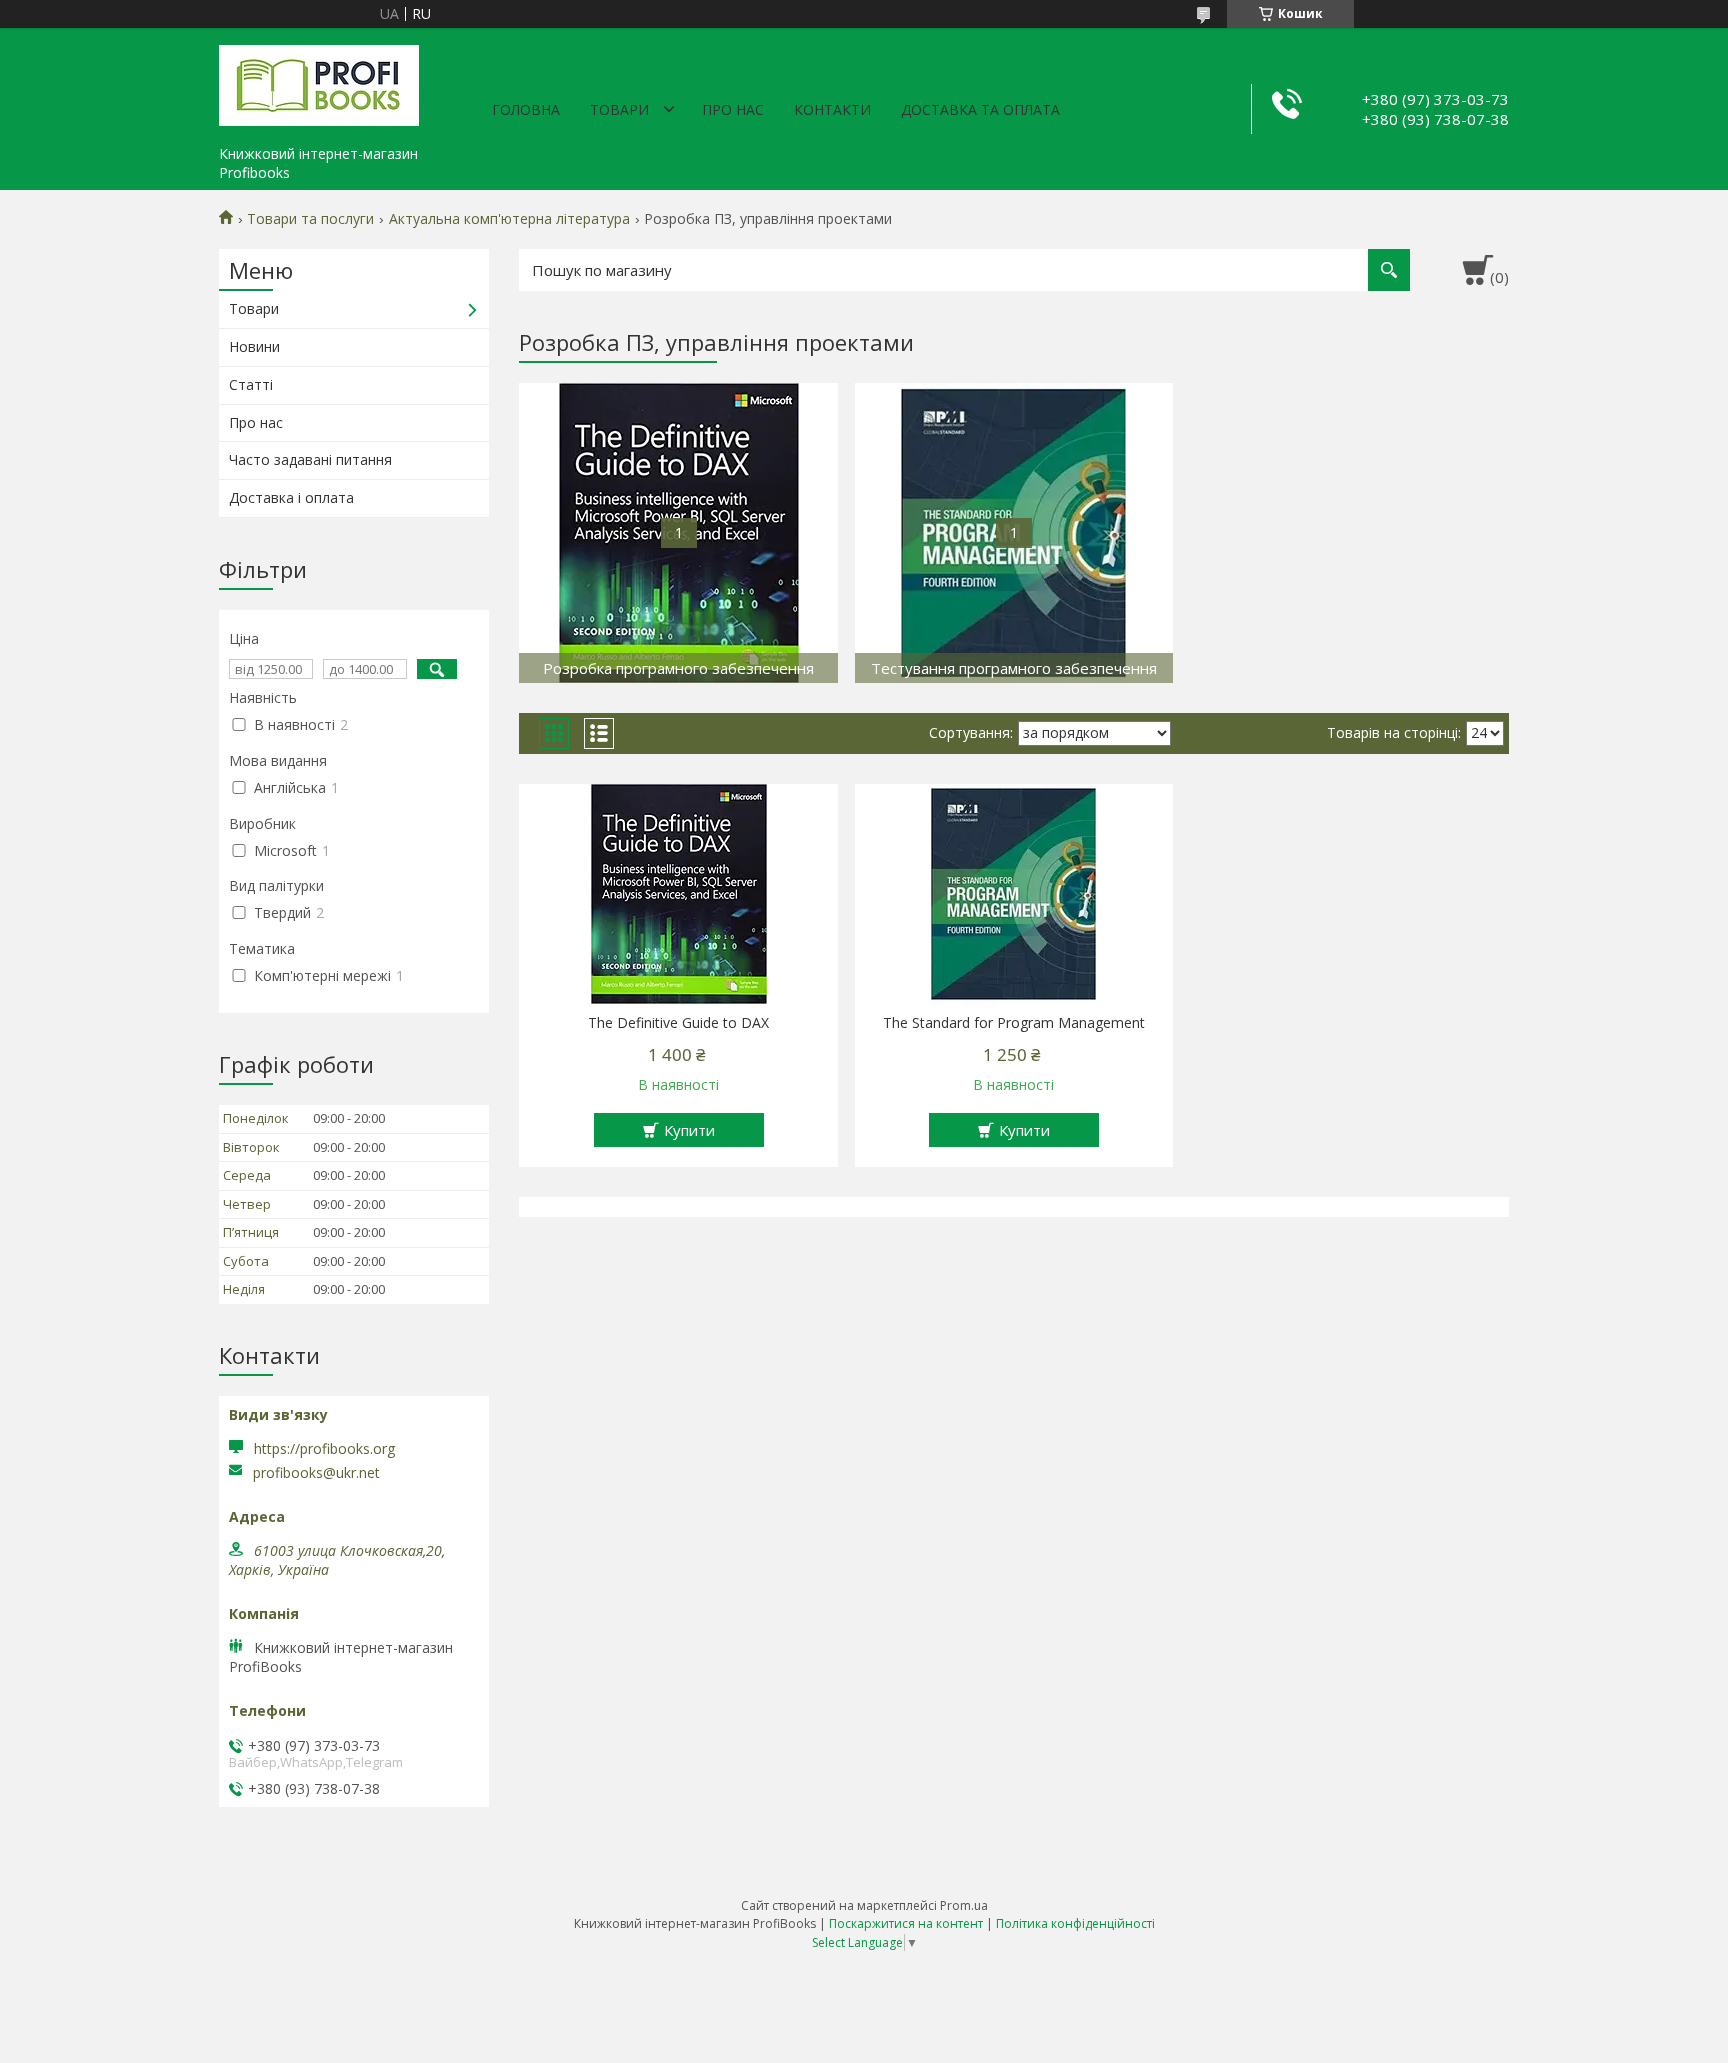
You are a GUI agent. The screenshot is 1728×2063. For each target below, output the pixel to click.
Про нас (733, 109)
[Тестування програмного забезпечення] (1014, 533)
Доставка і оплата (291, 497)
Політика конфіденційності (1075, 1923)
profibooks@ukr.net (316, 1473)
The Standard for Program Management (1014, 1023)
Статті (251, 384)
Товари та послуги (310, 219)
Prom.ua (964, 1905)
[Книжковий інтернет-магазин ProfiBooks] (319, 82)
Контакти (832, 109)
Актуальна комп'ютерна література (509, 219)
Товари (619, 109)
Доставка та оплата (980, 109)
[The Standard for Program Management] (1014, 894)
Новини (254, 346)
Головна (526, 109)
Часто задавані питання (310, 459)
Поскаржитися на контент (906, 1923)
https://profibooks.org (324, 1448)
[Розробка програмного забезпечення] (678, 533)
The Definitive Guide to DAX (678, 1023)
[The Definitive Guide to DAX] (678, 894)
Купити (689, 1130)
